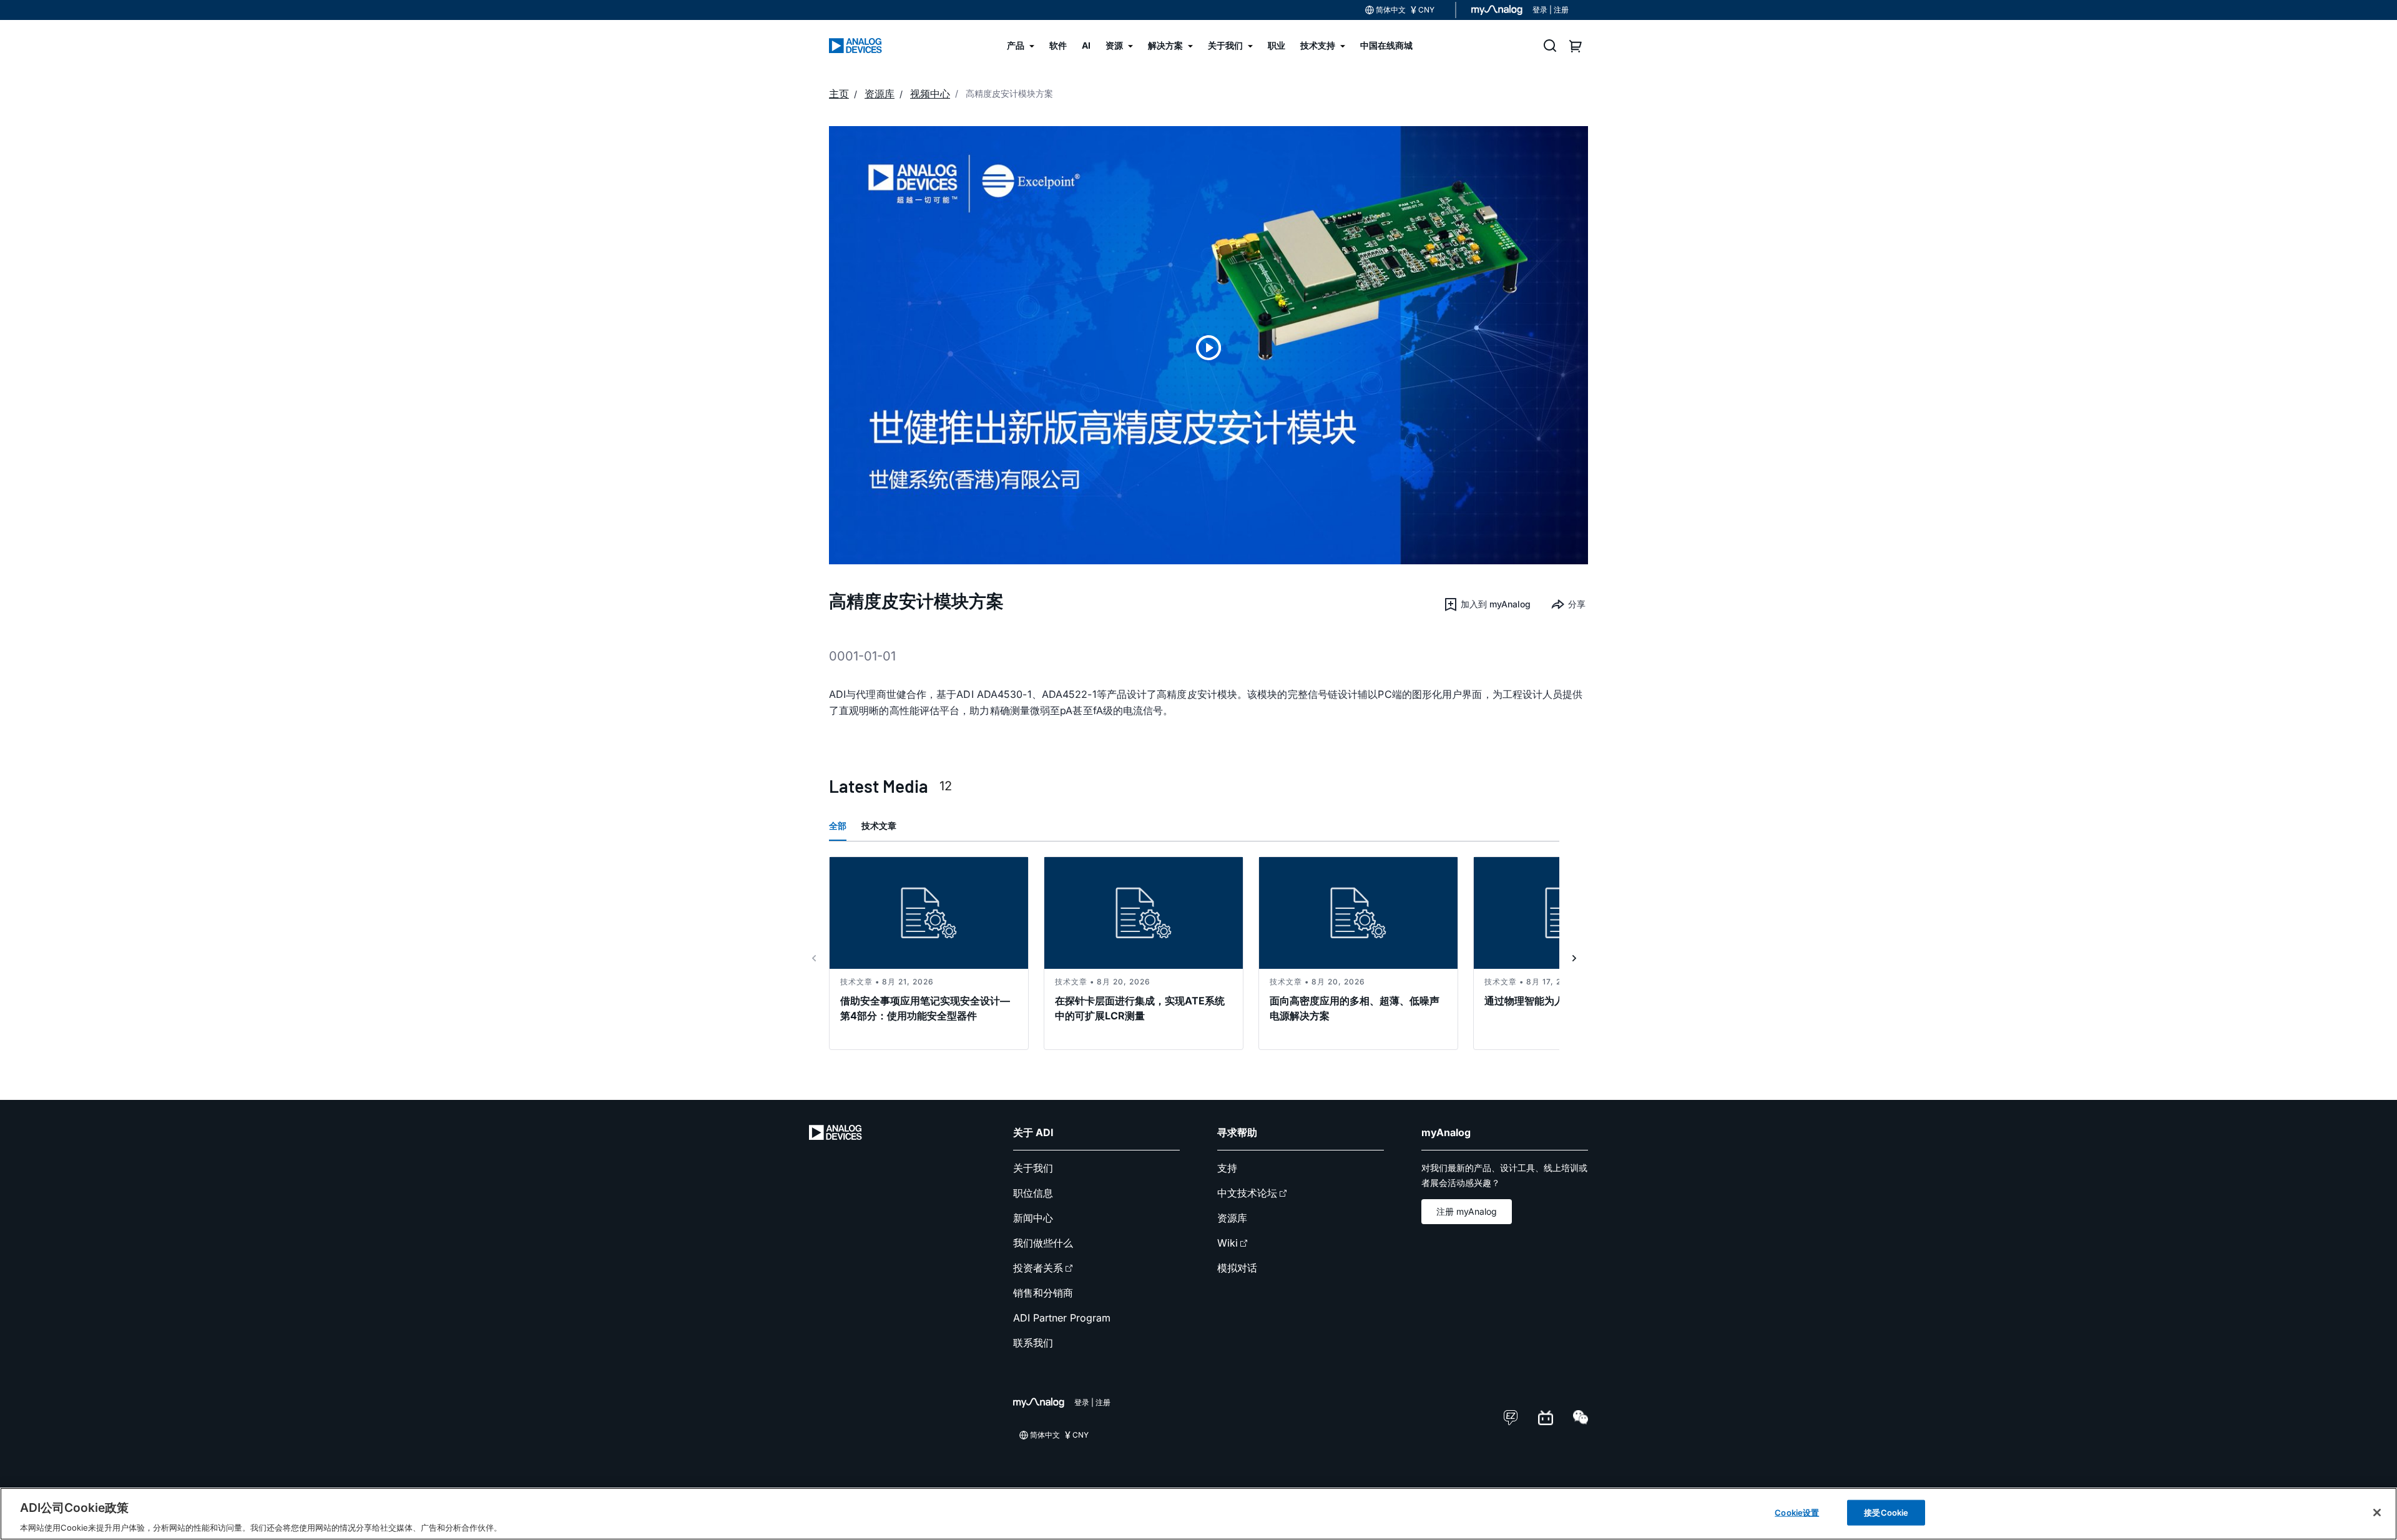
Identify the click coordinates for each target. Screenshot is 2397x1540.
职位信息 (1033, 1193)
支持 (1227, 1168)
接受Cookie (1886, 1512)
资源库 (1232, 1218)
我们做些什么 (1043, 1243)
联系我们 (1033, 1343)
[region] (1198, 1514)
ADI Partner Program (1062, 1318)
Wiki (1228, 1243)
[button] (1487, 604)
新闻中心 (1033, 1218)
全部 (838, 826)
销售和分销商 (1043, 1293)
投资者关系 (1038, 1268)
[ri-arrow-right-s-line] (1574, 958)
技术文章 (879, 826)
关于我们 (1033, 1168)
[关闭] (2377, 1513)
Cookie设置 (1797, 1512)
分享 (1577, 604)
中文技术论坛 (1247, 1193)
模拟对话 (1237, 1268)
